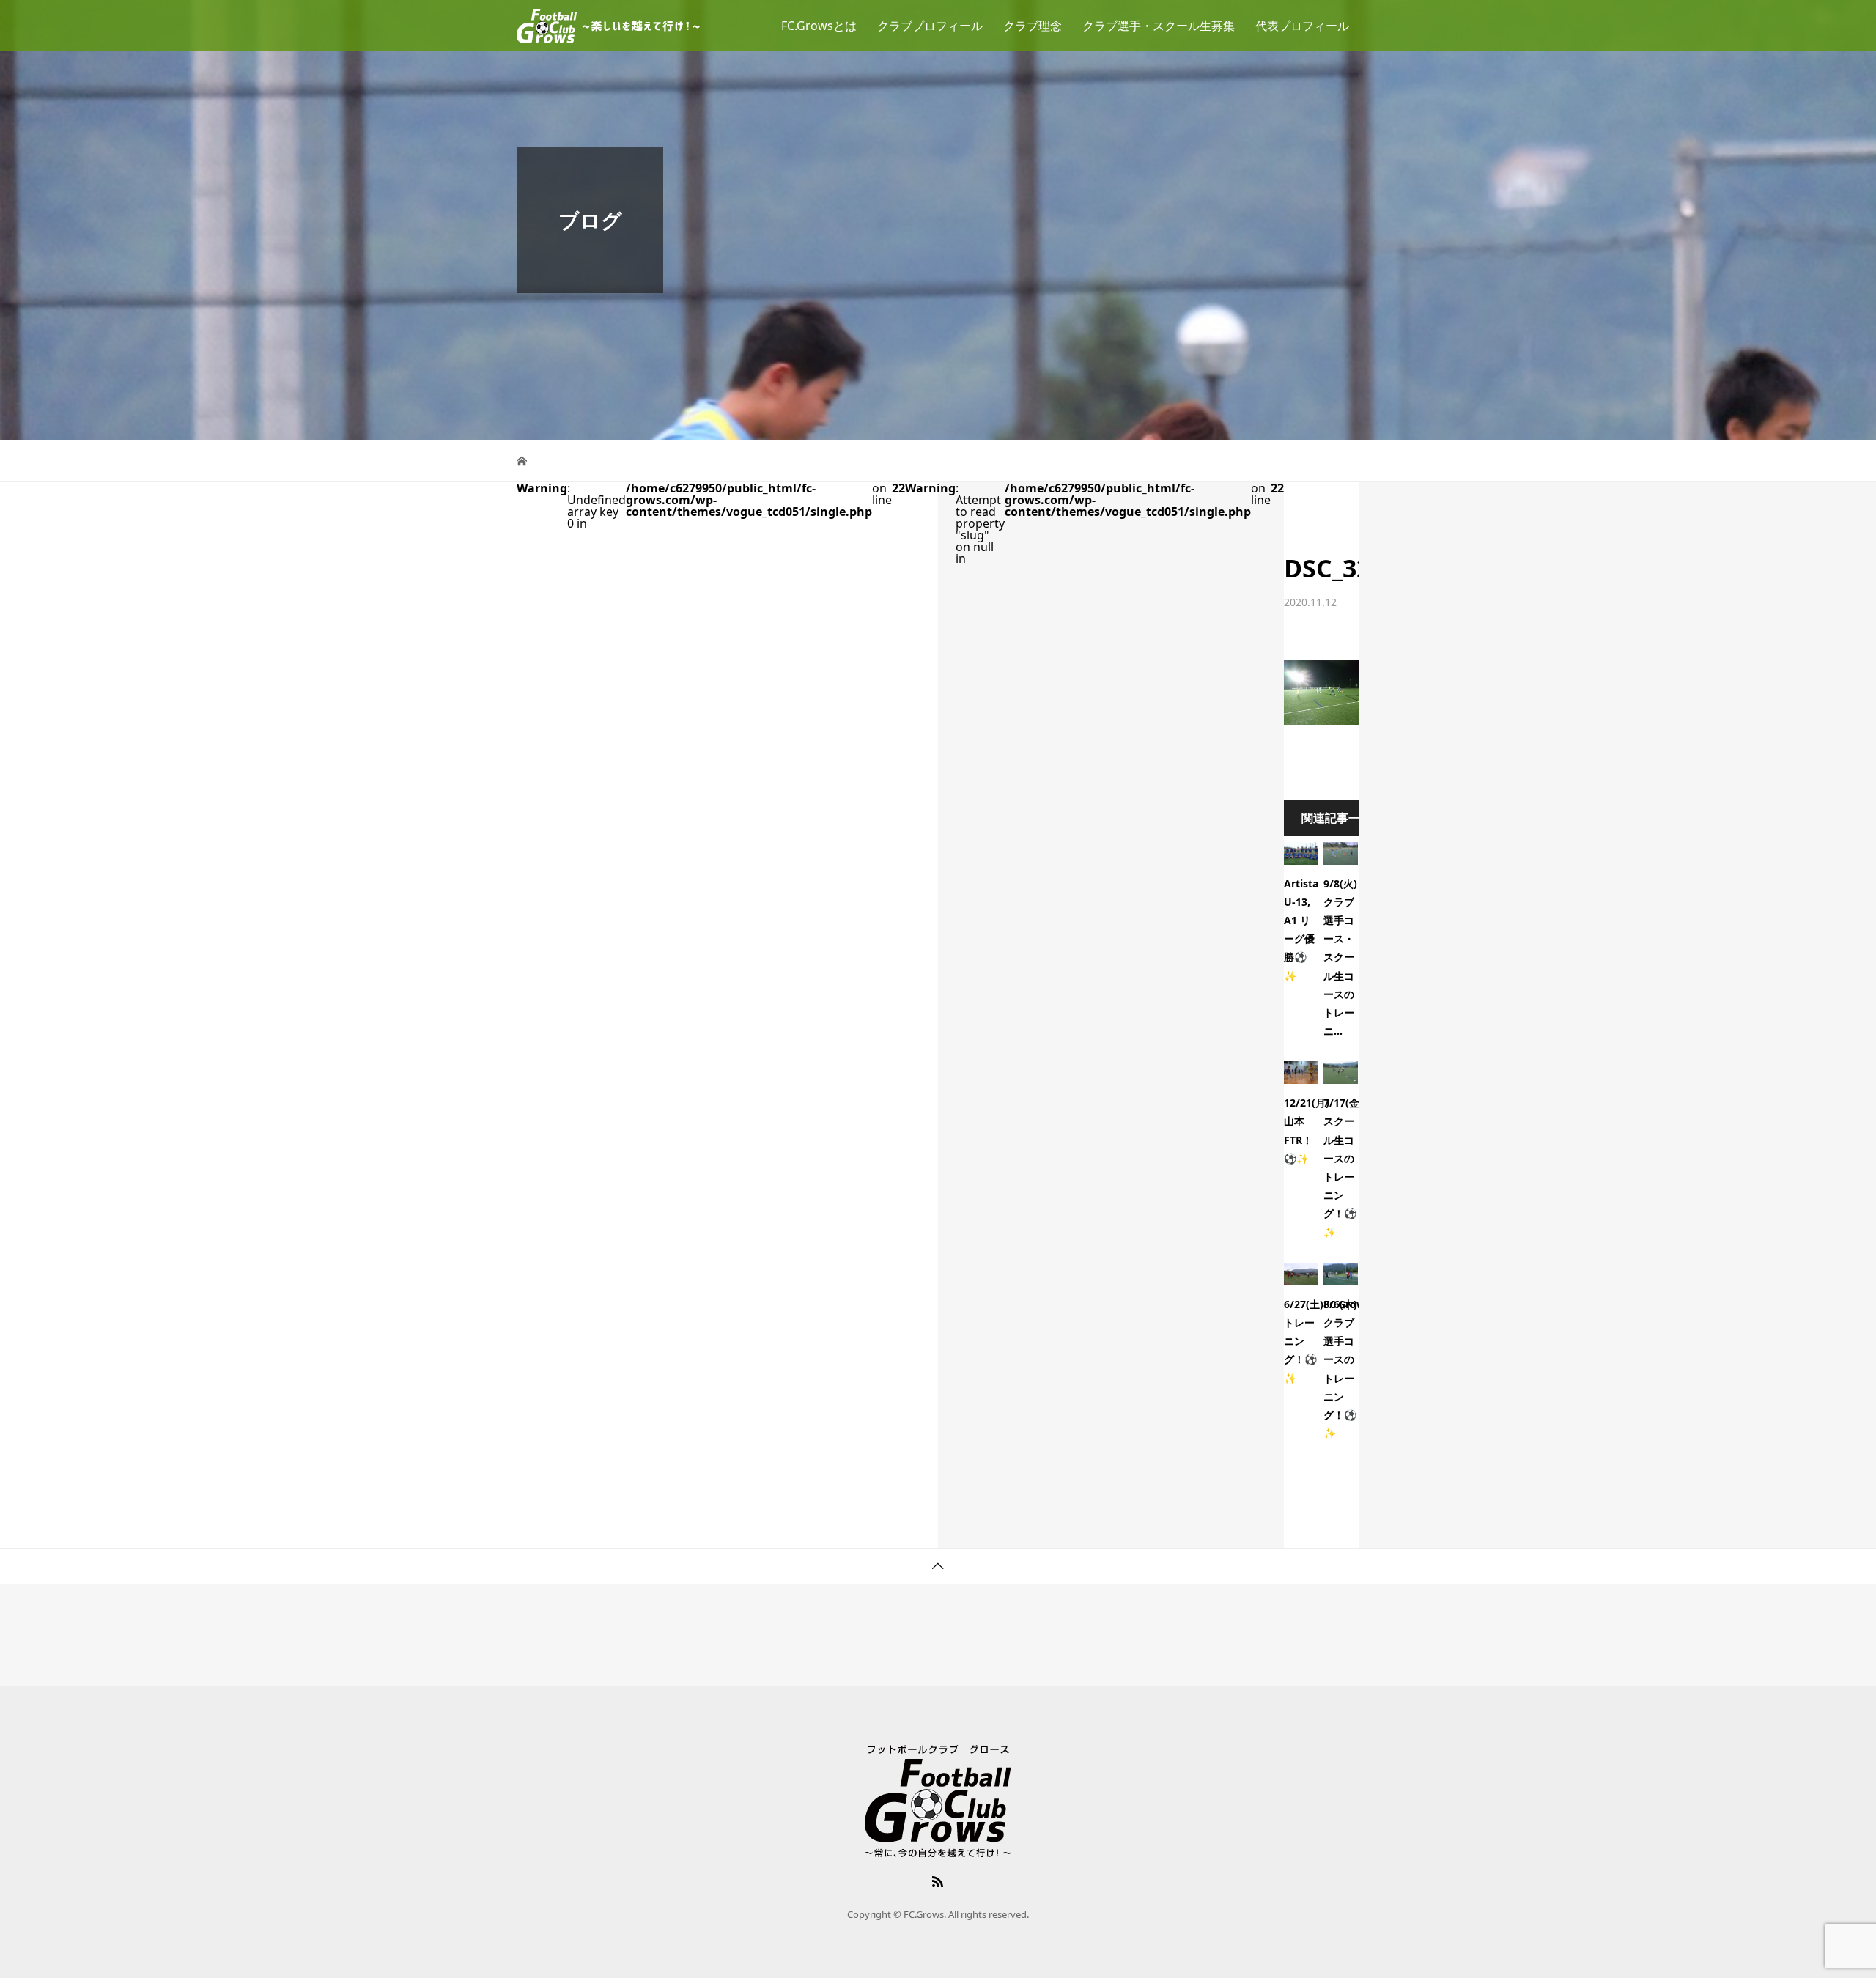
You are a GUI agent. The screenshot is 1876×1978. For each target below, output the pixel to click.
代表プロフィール (1302, 26)
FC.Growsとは (819, 26)
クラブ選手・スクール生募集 (1159, 26)
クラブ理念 (1033, 26)
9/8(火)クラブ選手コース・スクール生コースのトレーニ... (1340, 957)
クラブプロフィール (930, 26)
